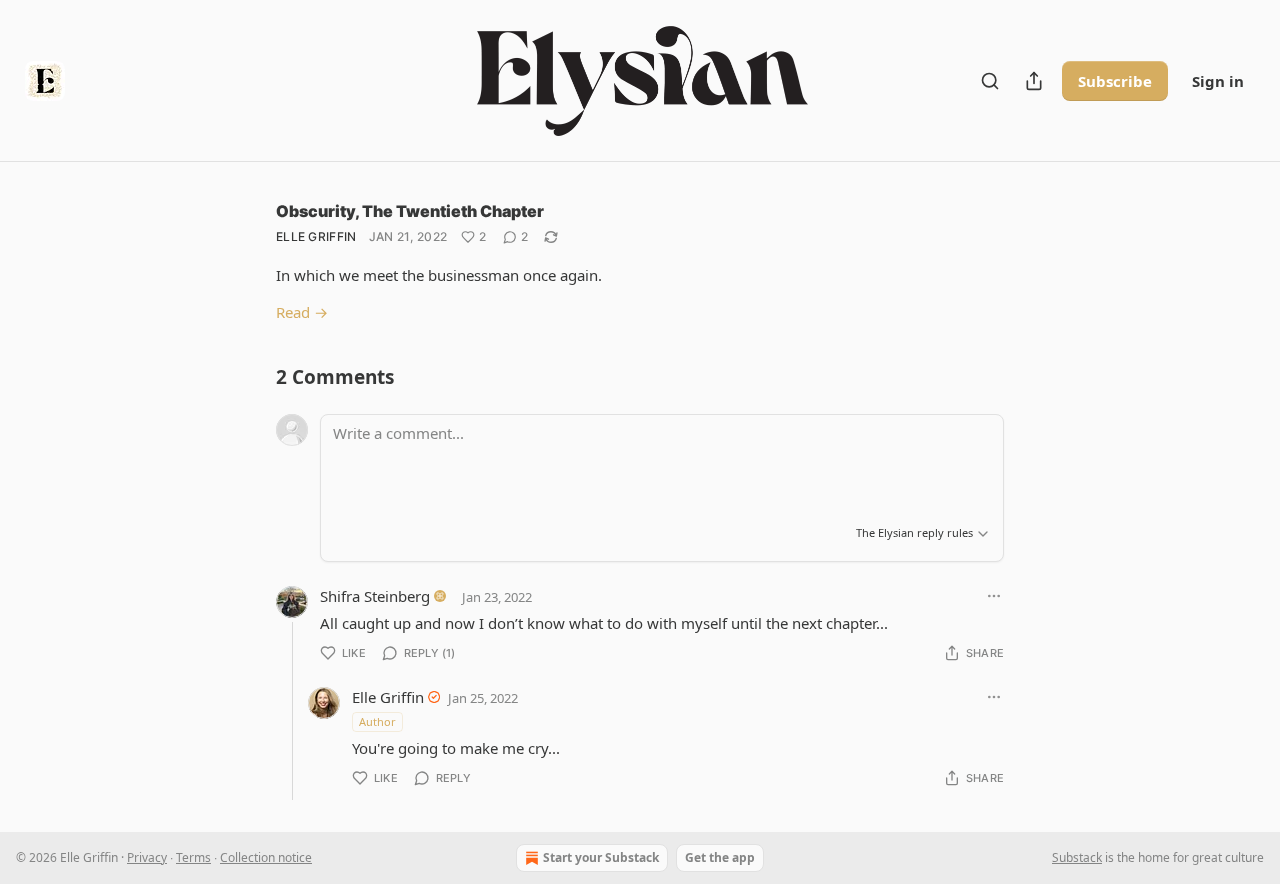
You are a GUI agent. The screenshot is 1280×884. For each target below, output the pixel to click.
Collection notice (266, 857)
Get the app (720, 857)
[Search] (990, 81)
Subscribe (1115, 81)
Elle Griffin (316, 236)
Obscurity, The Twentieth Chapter (410, 211)
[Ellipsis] (994, 596)
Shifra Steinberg (375, 596)
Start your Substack (601, 857)
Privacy (147, 857)
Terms (193, 857)
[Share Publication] (1034, 81)
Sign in (1218, 81)
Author (377, 721)
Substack (1077, 857)
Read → (302, 312)
